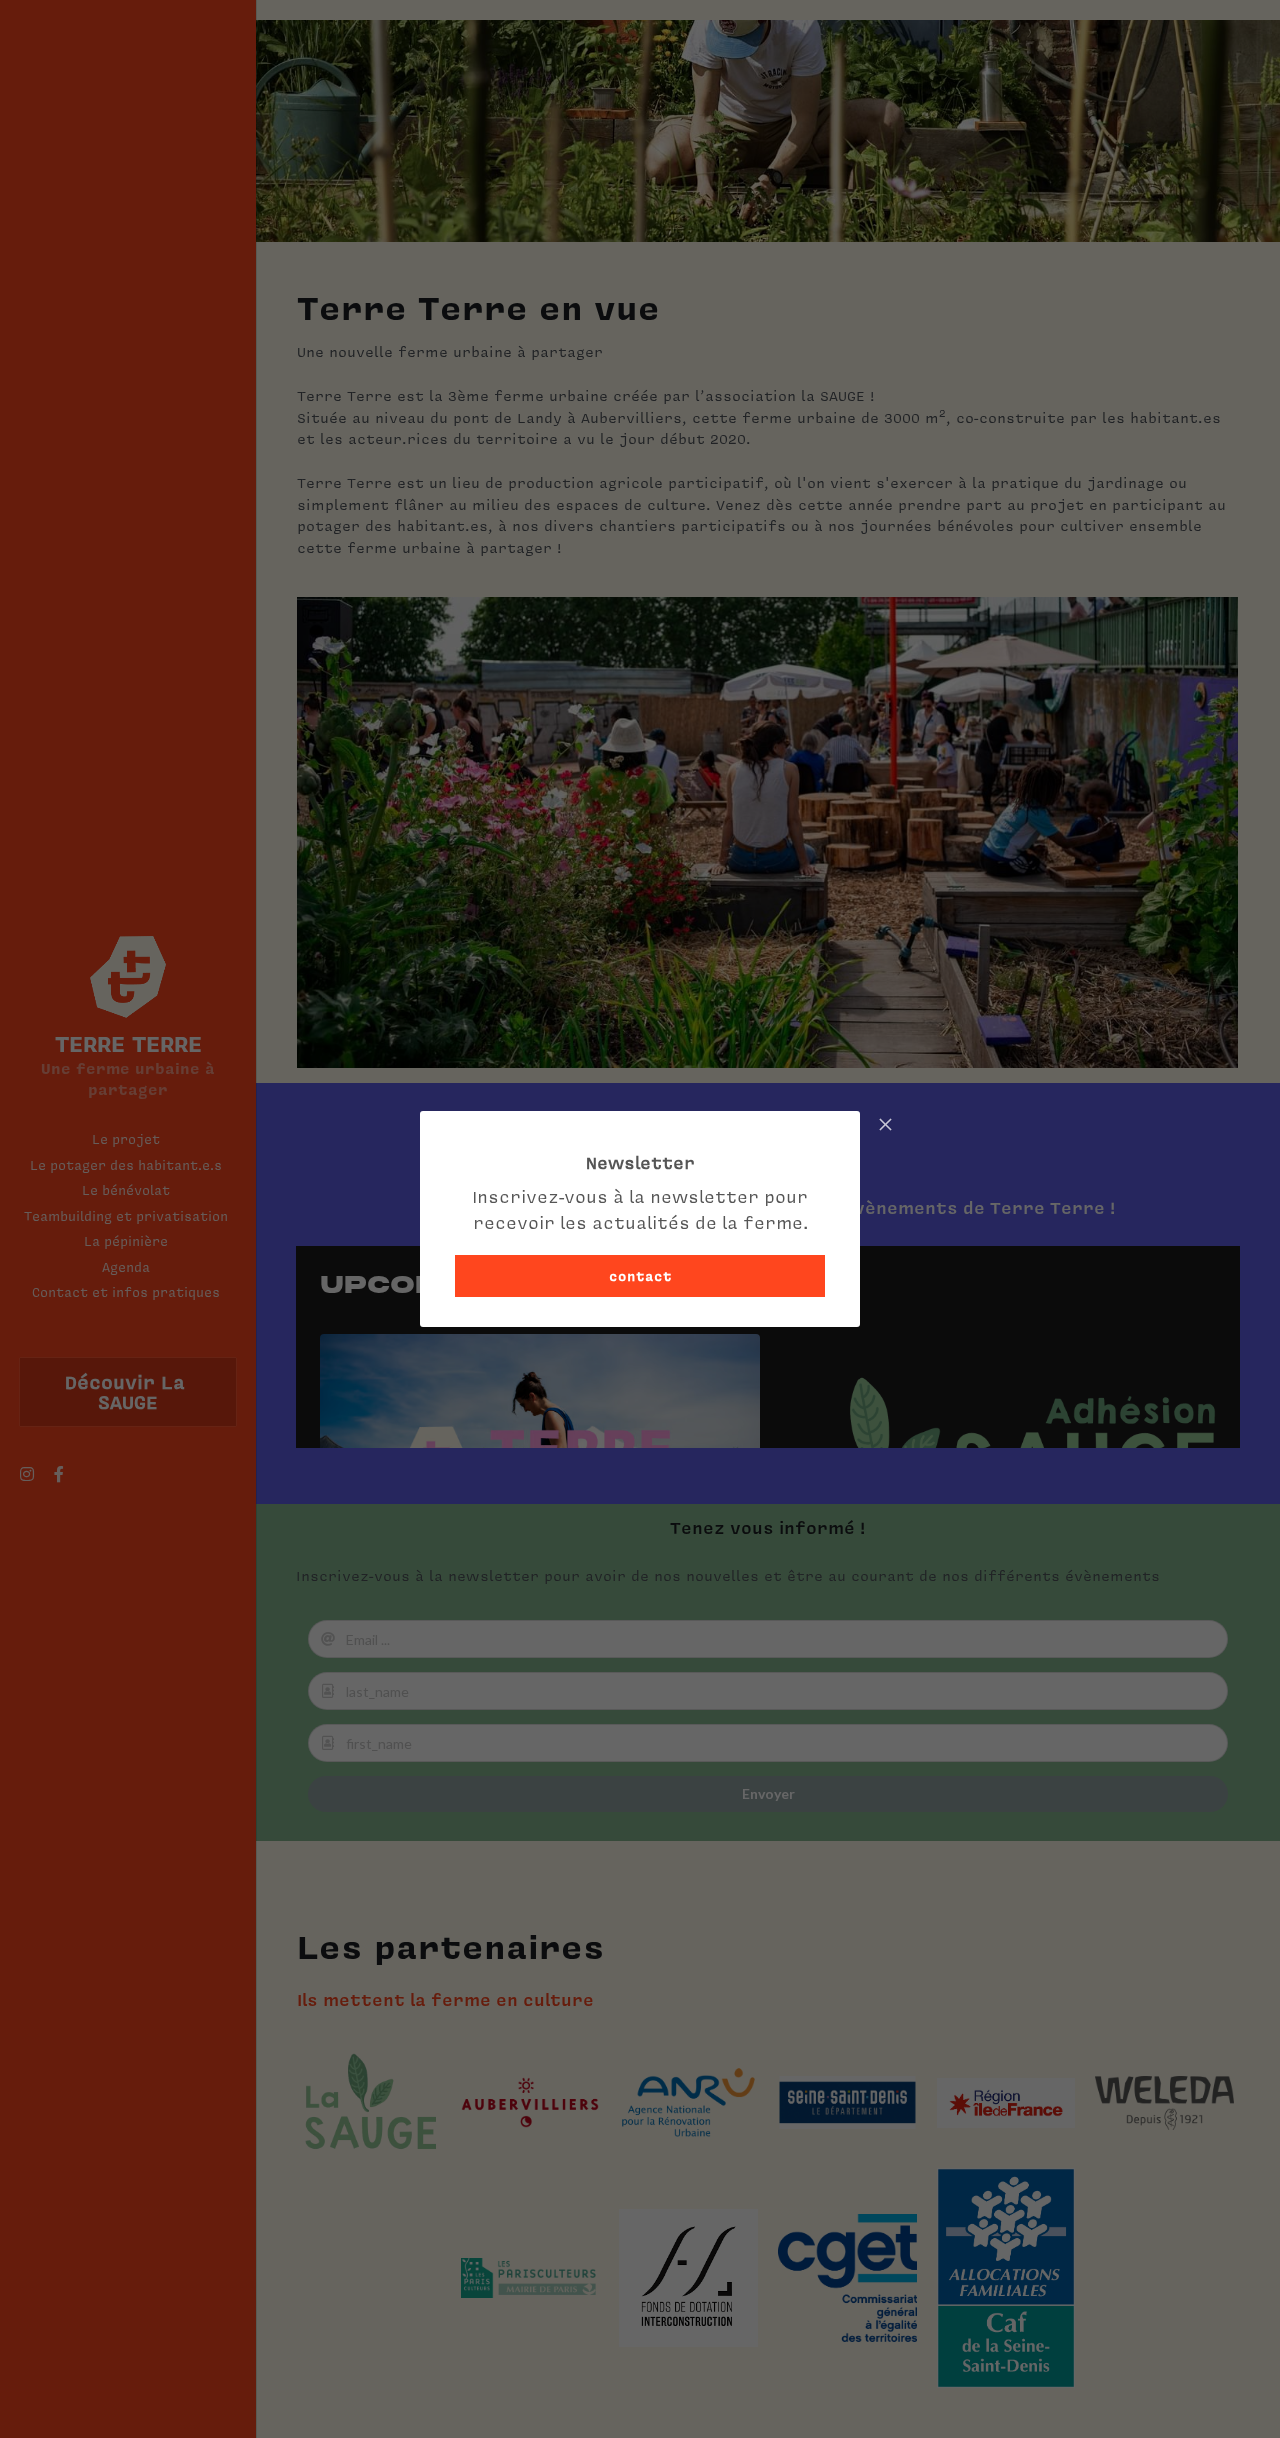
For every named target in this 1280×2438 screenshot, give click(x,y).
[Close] (885, 1126)
